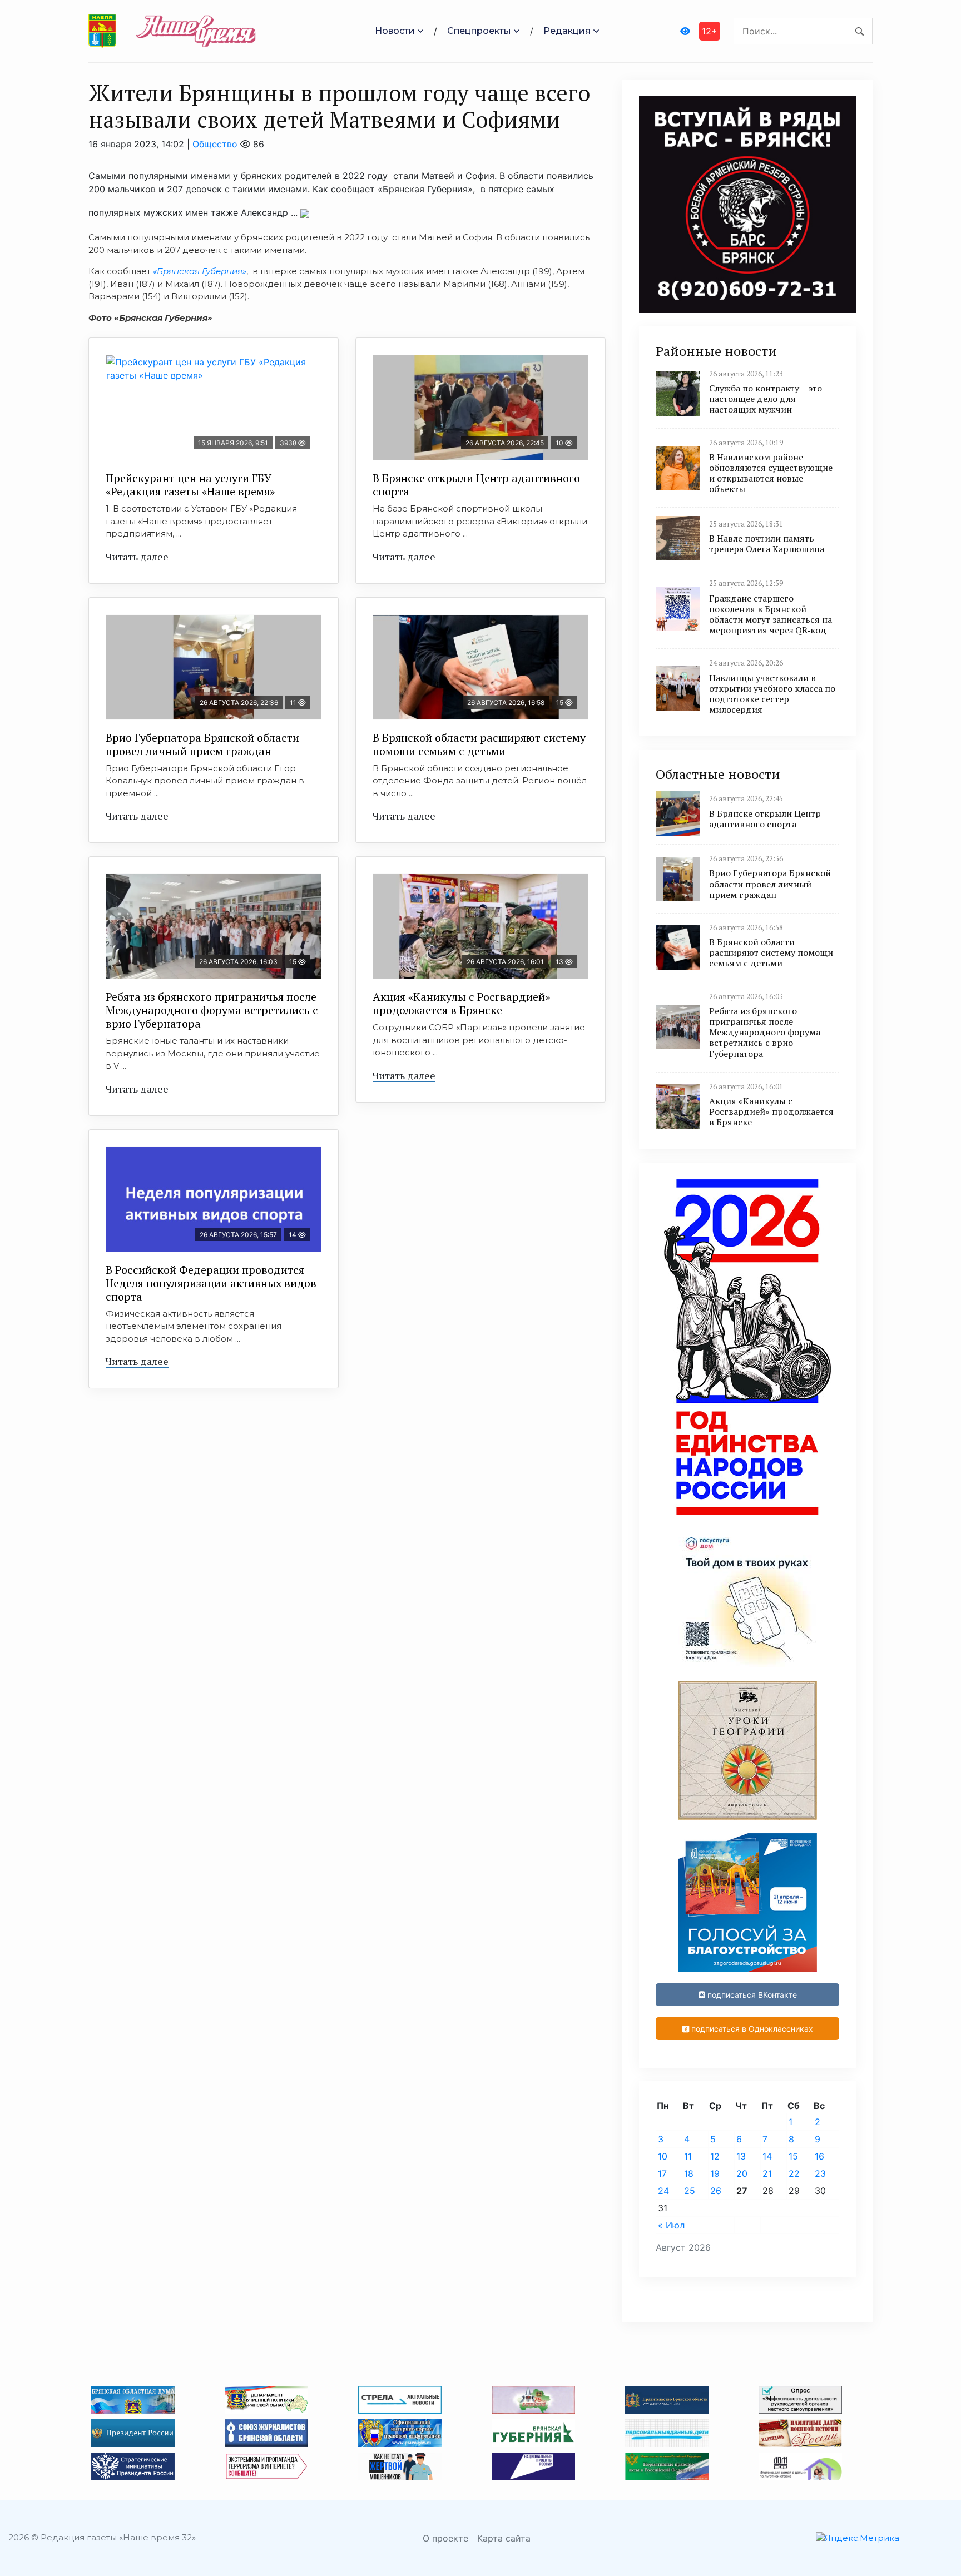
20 (742, 2173)
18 (689, 2173)
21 (767, 2173)
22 (794, 2173)
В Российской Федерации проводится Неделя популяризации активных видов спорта (211, 1283)
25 (690, 2191)
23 (820, 2173)
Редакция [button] (567, 31)
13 (741, 2156)
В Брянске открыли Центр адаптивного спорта (476, 485)
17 (662, 2173)
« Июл (671, 2225)
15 (793, 2156)
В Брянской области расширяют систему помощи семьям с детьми (479, 744)
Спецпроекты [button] (479, 31)
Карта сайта (504, 2538)
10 (663, 2156)
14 (767, 2156)
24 (663, 2191)
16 (819, 2156)
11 (688, 2156)
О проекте (445, 2538)
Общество (215, 144)
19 (715, 2173)
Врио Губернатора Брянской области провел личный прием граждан (202, 744)
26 (716, 2191)
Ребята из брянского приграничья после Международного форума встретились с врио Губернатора (212, 1010)
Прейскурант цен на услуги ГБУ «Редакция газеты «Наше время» (190, 485)
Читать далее (137, 557)
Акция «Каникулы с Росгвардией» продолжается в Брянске (461, 1003)
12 (715, 2156)
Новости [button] (395, 31)
